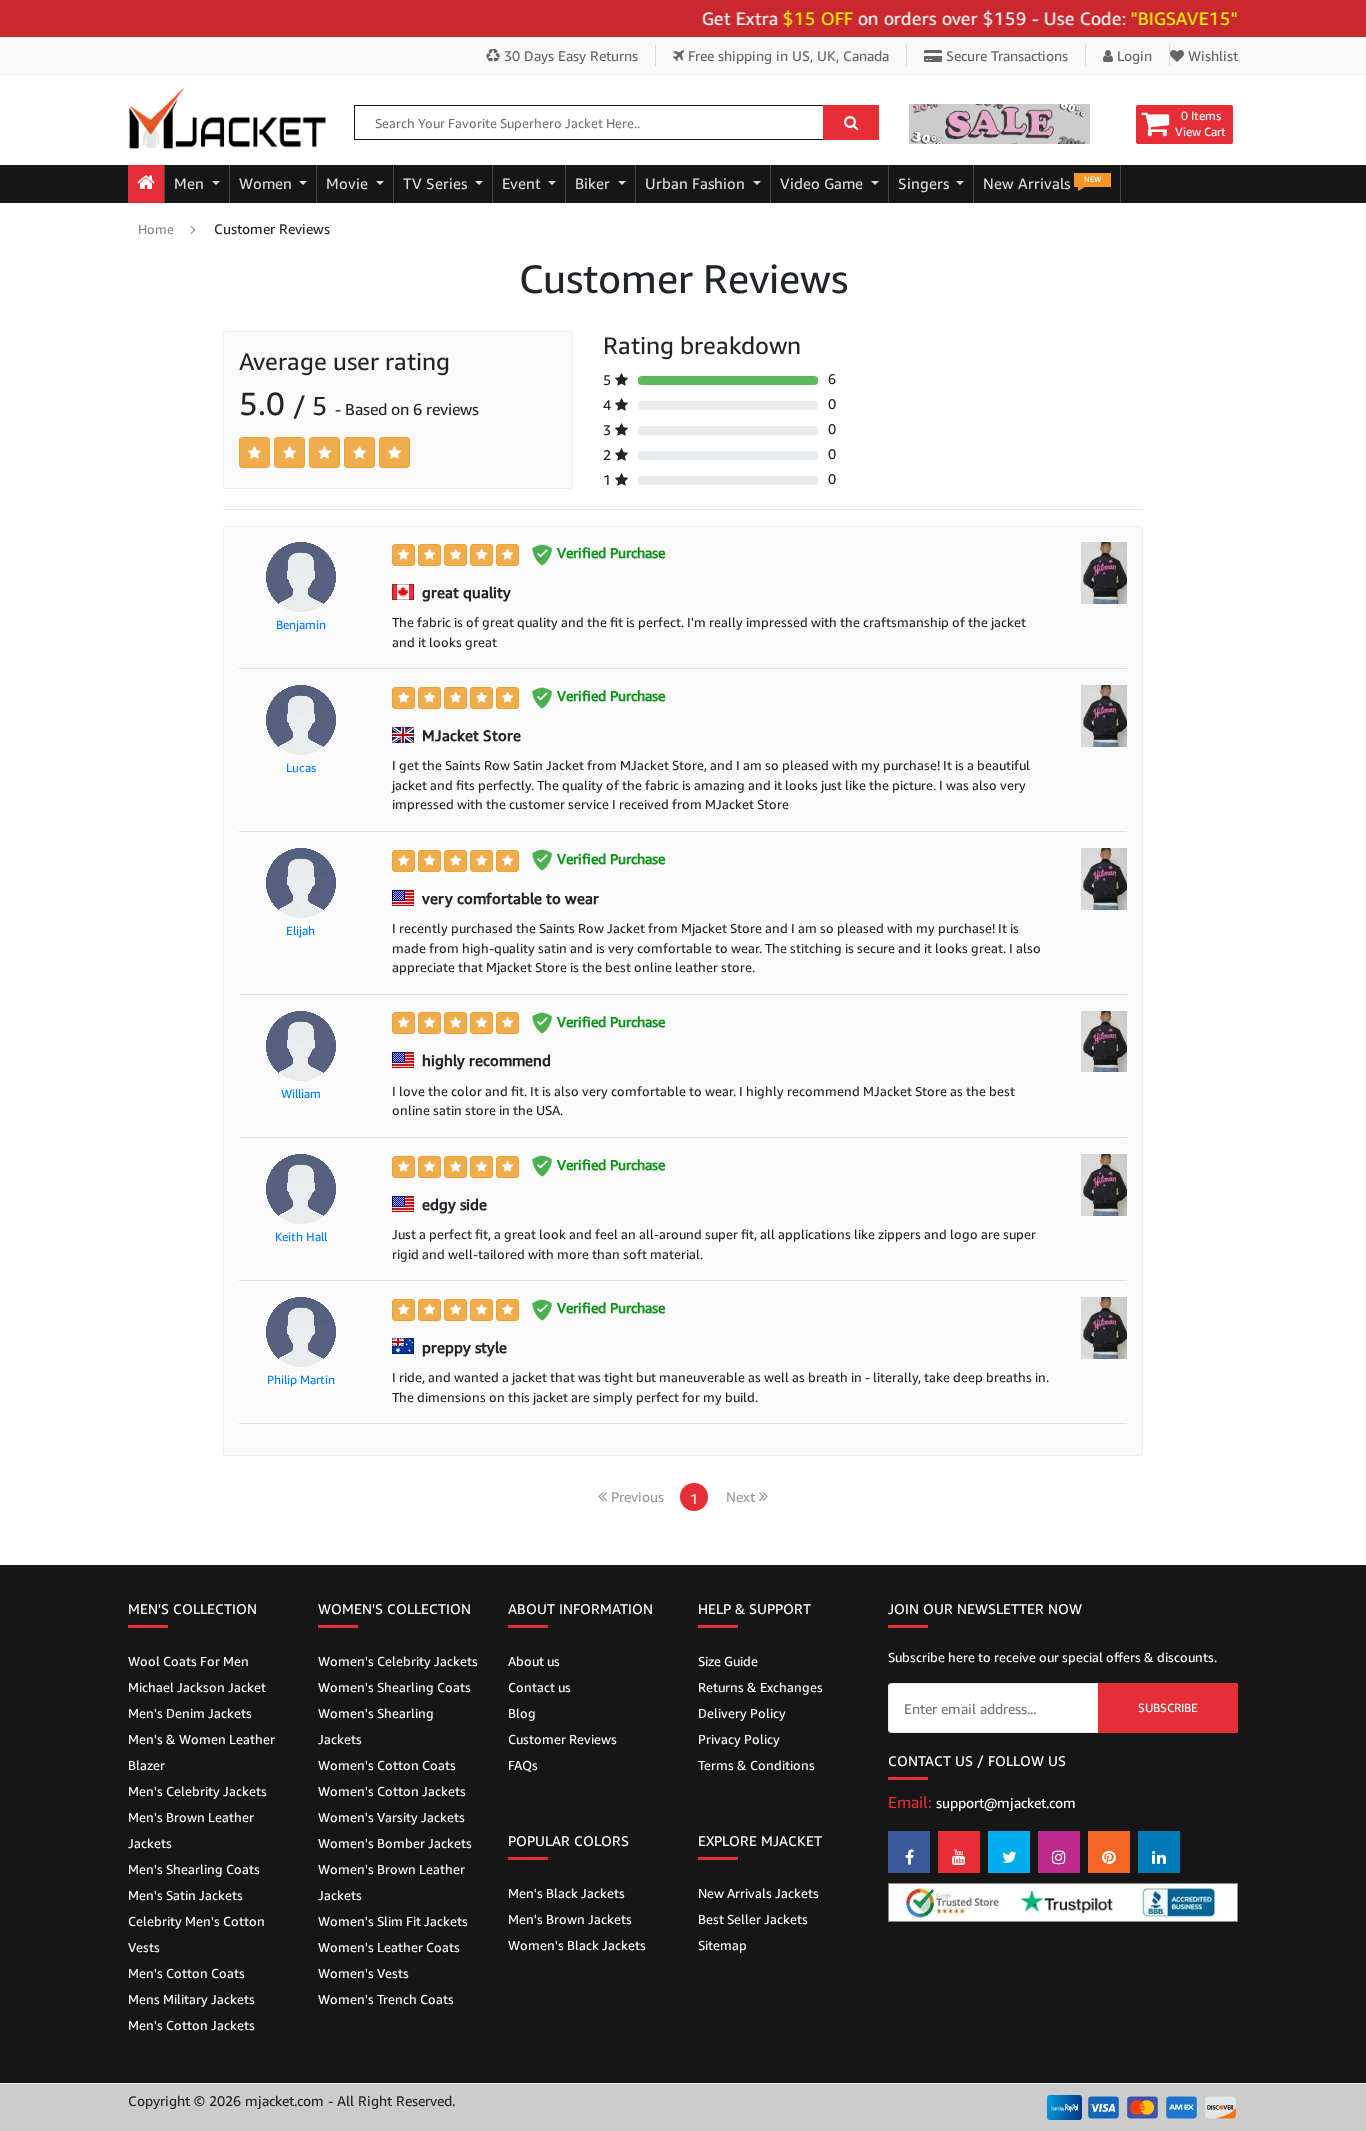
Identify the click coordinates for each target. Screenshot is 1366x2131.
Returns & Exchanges (760, 1687)
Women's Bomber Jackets (395, 1843)
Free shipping (786, 55)
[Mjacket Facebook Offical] (909, 1852)
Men (191, 183)
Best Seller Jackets (753, 1919)
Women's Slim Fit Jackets (393, 1921)
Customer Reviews (562, 1739)
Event (523, 183)
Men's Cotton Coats (186, 1973)
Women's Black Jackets (577, 1945)
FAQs (523, 1765)
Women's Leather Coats (389, 1947)
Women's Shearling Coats (394, 1687)
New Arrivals (1042, 183)
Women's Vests (363, 1973)
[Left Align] (254, 452)
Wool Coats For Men (188, 1661)
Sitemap (722, 1945)
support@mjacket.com (1006, 1802)
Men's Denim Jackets (190, 1713)
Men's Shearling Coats (194, 1869)
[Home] (146, 184)
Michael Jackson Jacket (197, 1687)
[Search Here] (851, 122)
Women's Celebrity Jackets (398, 1661)
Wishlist (1211, 55)
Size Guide (728, 1661)
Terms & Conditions (756, 1765)
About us (534, 1661)
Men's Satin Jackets (185, 1895)
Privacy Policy (739, 1739)
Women (267, 183)
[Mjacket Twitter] (1009, 1852)
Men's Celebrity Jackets (197, 1791)
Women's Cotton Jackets (392, 1791)
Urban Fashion (697, 183)
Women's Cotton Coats (387, 1765)
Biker (594, 183)
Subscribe (1168, 1707)
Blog (522, 1713)
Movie (349, 183)
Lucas (301, 767)
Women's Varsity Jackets (391, 1817)
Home (156, 229)
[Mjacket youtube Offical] (959, 1852)
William (301, 1093)
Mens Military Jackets (191, 1999)
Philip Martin (301, 1379)
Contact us (539, 1687)
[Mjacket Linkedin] (1159, 1852)
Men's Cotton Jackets (191, 2025)
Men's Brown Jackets (570, 1919)
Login (1132, 55)
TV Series (437, 183)
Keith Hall (301, 1236)
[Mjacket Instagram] (1059, 1852)
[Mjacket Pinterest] (1109, 1852)
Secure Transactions (1005, 55)
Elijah (300, 930)
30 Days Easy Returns (569, 55)
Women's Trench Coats (386, 1999)
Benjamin (301, 624)
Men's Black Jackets (566, 1893)
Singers (925, 183)
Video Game (823, 183)
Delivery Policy (742, 1713)
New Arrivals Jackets (758, 1893)
